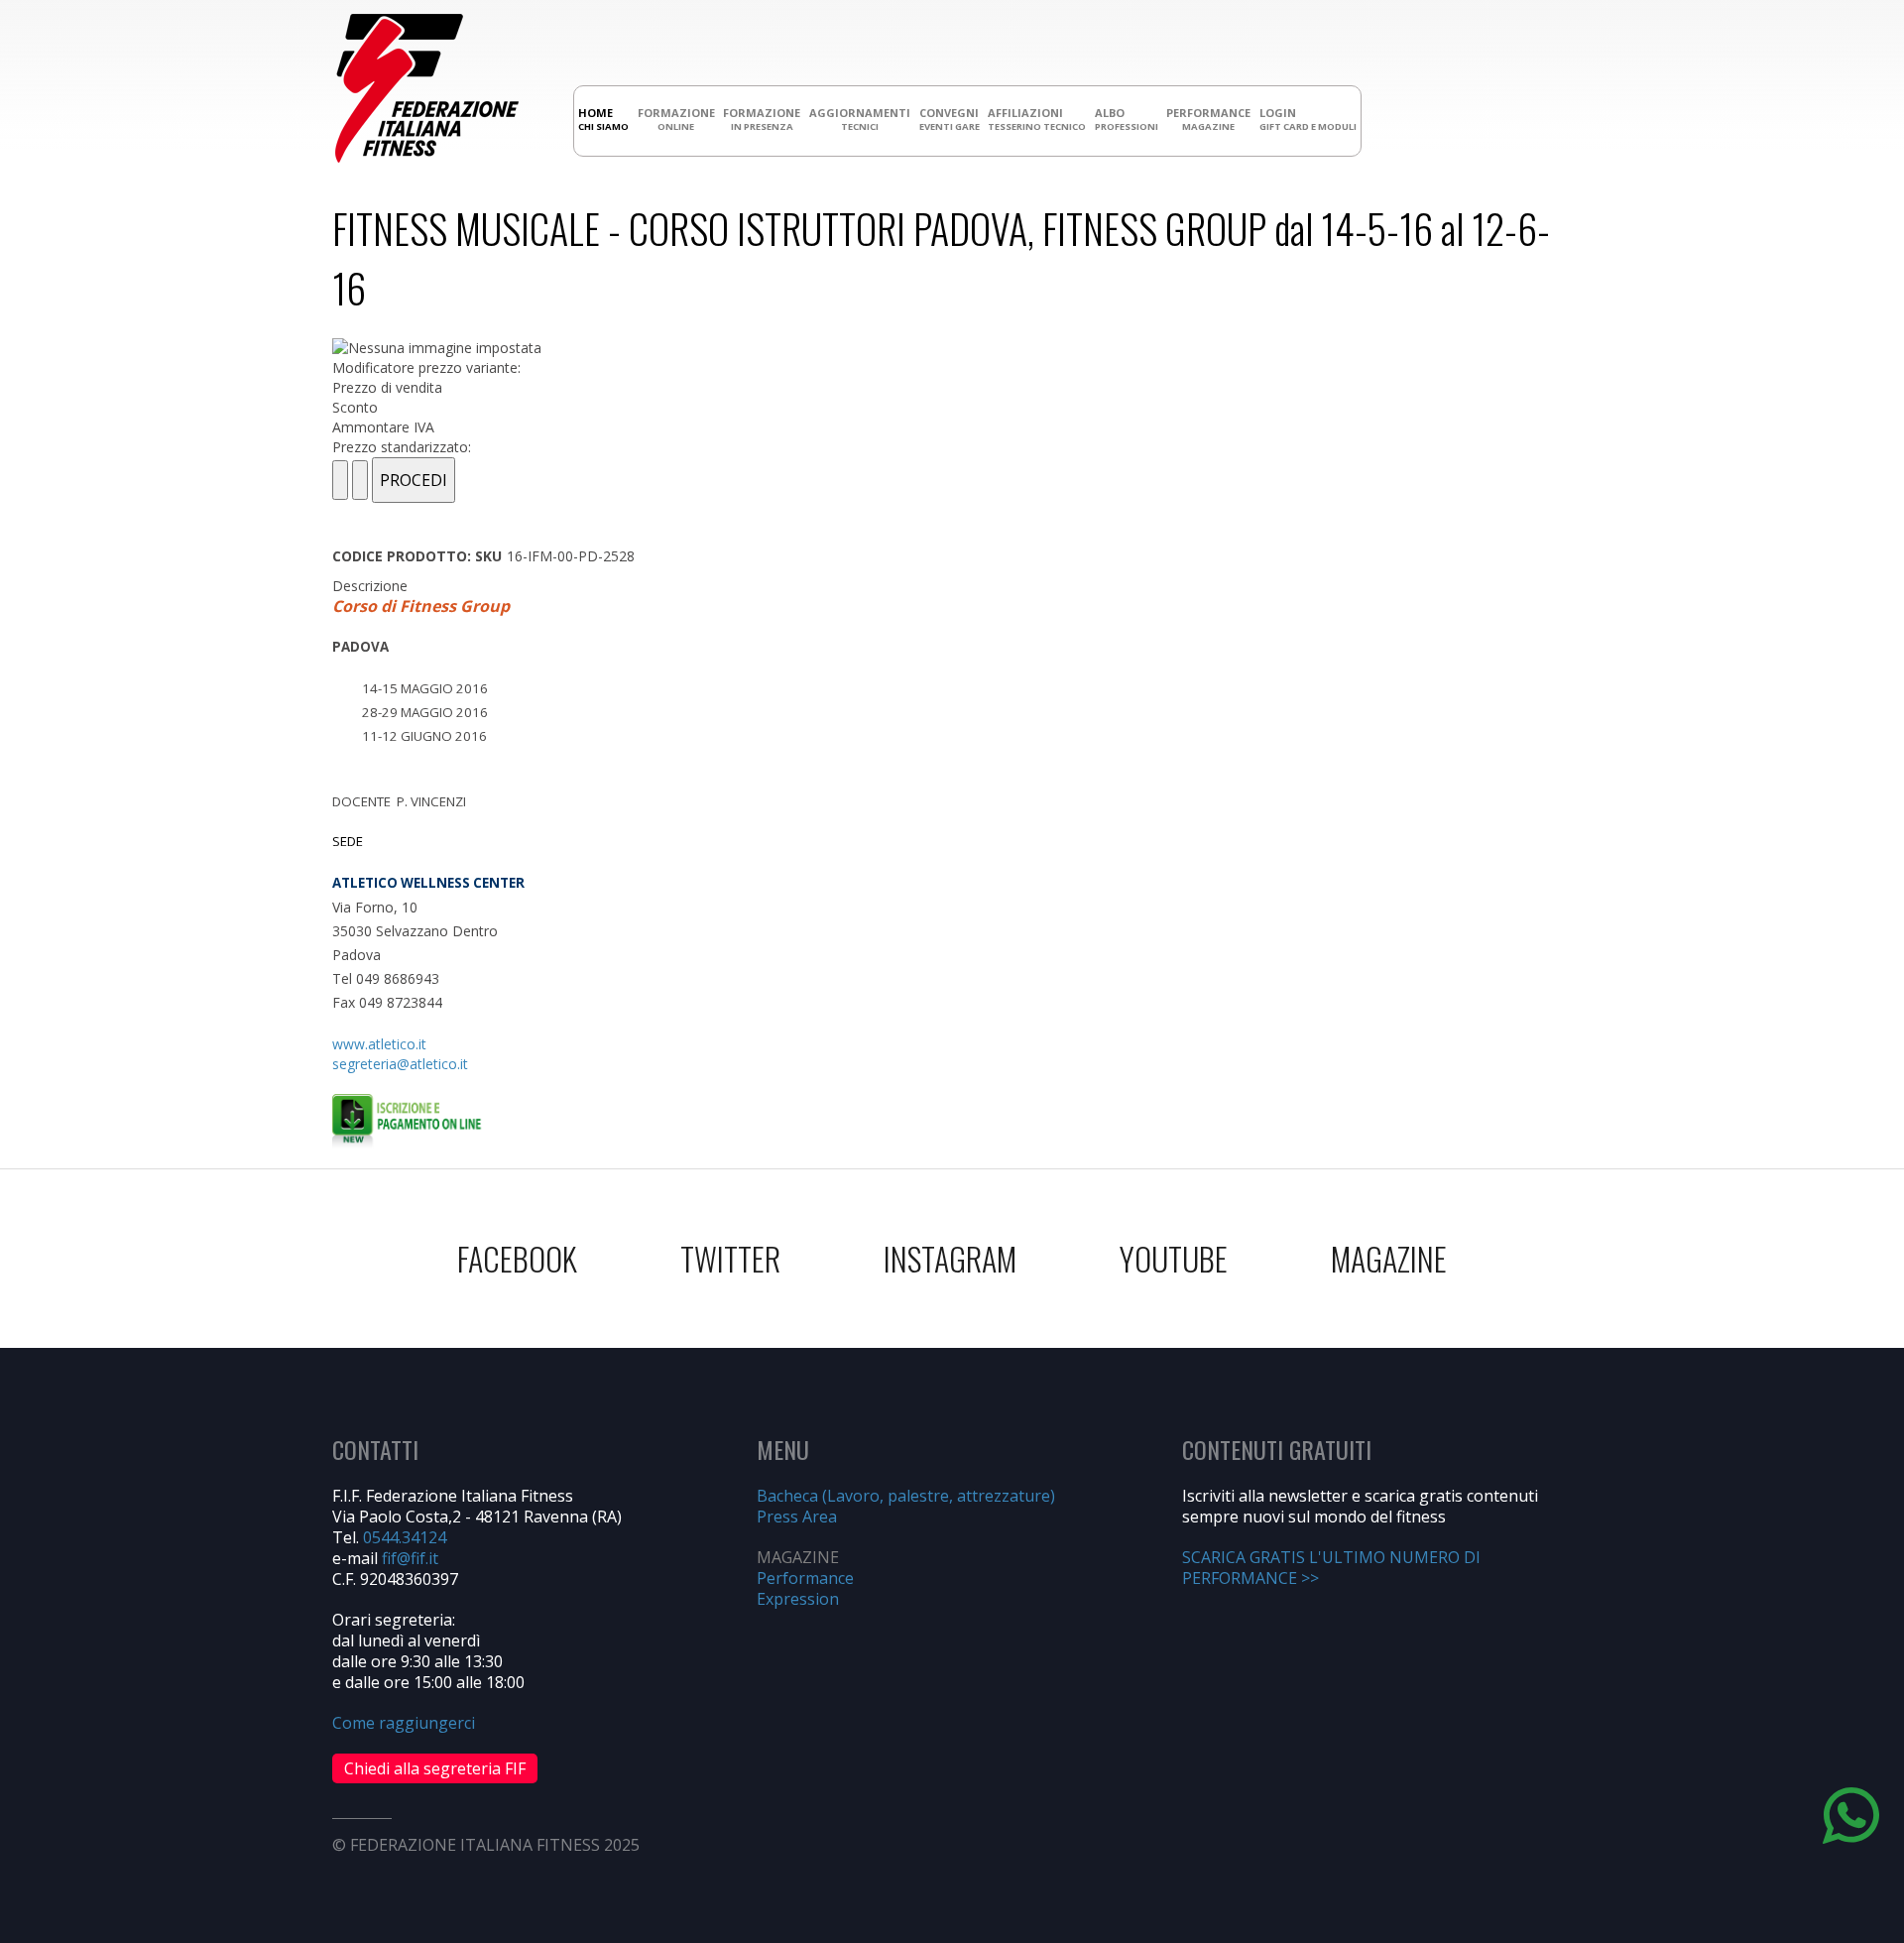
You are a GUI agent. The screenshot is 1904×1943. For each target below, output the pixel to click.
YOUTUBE (1174, 1258)
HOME (603, 119)
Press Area (797, 1517)
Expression (798, 1599)
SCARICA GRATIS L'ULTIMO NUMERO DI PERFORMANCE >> (1331, 1568)
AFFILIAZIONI (1037, 119)
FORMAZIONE (676, 119)
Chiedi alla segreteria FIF (435, 1768)
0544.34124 (405, 1537)
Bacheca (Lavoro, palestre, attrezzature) (906, 1496)
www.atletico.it (379, 1044)
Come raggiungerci (404, 1723)
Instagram (950, 1258)
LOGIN (1308, 119)
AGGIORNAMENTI (860, 119)
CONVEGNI (950, 119)
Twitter (730, 1258)
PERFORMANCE (1208, 119)
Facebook (517, 1258)
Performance (805, 1578)
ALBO (1127, 119)
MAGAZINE (1389, 1258)
